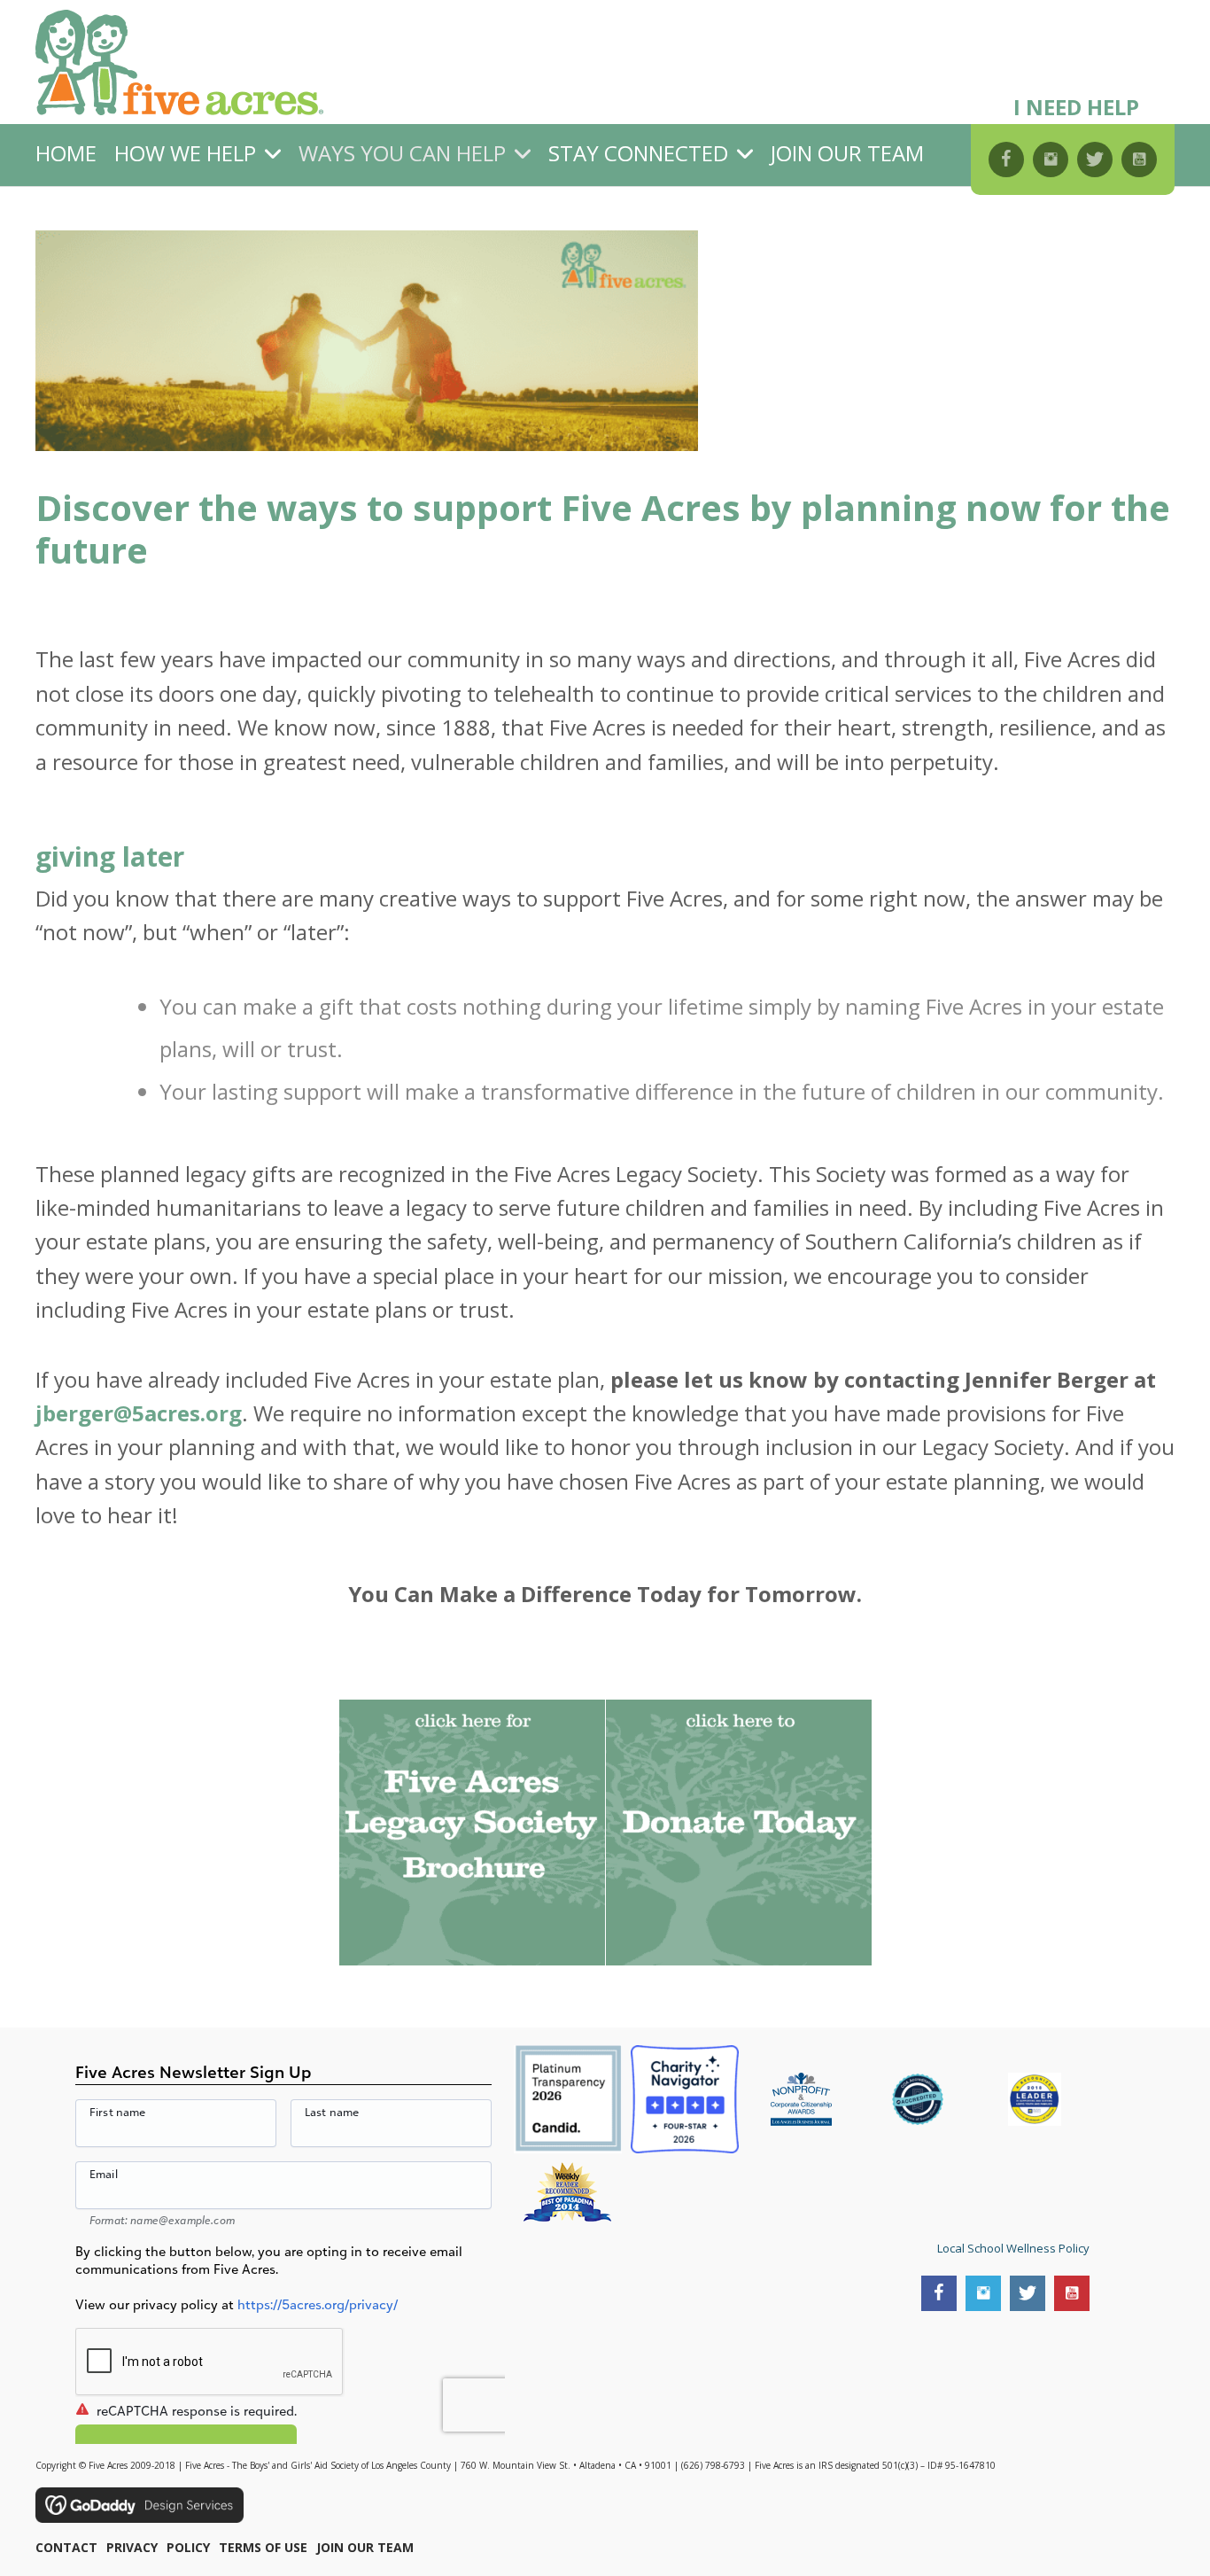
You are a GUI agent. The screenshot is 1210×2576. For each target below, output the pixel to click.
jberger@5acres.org (139, 1413)
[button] (1006, 160)
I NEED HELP (1076, 107)
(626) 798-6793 (713, 2465)
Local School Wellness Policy (1013, 2248)
